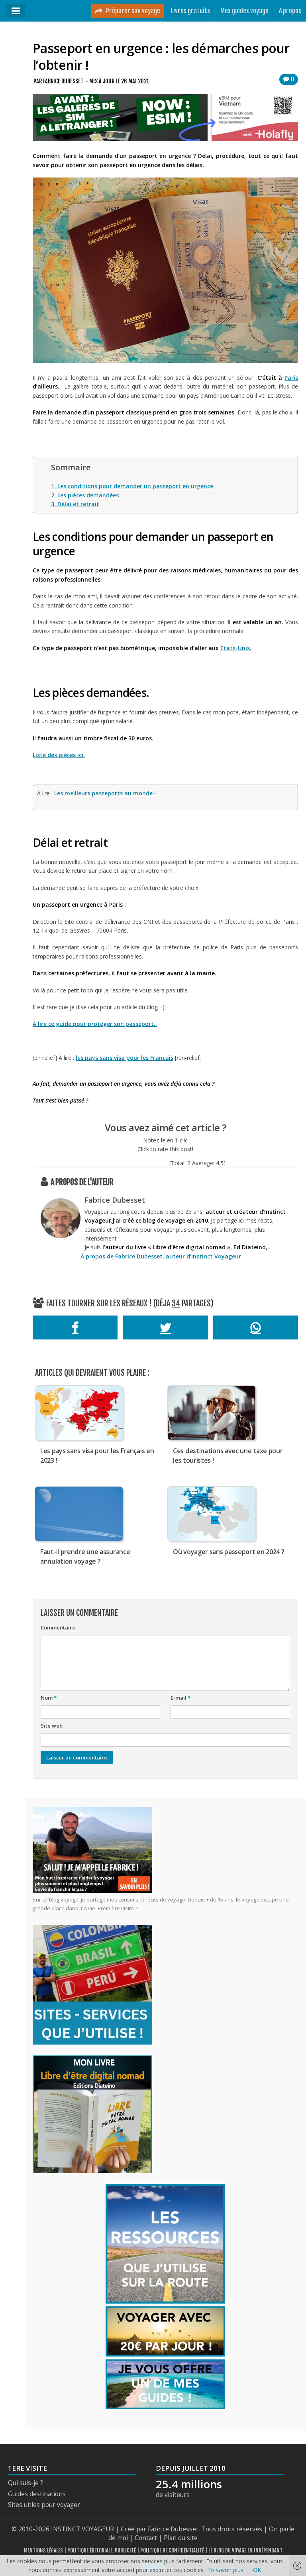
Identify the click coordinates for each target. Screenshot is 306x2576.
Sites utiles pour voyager (44, 2505)
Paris (291, 378)
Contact (146, 2538)
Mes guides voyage (244, 11)
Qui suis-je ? (25, 2483)
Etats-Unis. (236, 648)
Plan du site (181, 2538)
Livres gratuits (190, 11)
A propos (290, 11)
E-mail (180, 1698)
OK (257, 2570)
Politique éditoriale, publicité (102, 2550)
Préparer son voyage (132, 11)
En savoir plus (226, 2570)
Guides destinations (37, 2494)
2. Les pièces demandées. (86, 495)
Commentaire (58, 1627)
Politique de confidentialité (172, 2550)
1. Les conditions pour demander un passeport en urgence (132, 486)
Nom (49, 1698)
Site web (52, 1726)
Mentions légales (43, 2550)
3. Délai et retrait (75, 504)
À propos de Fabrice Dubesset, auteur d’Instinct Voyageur (161, 1256)
